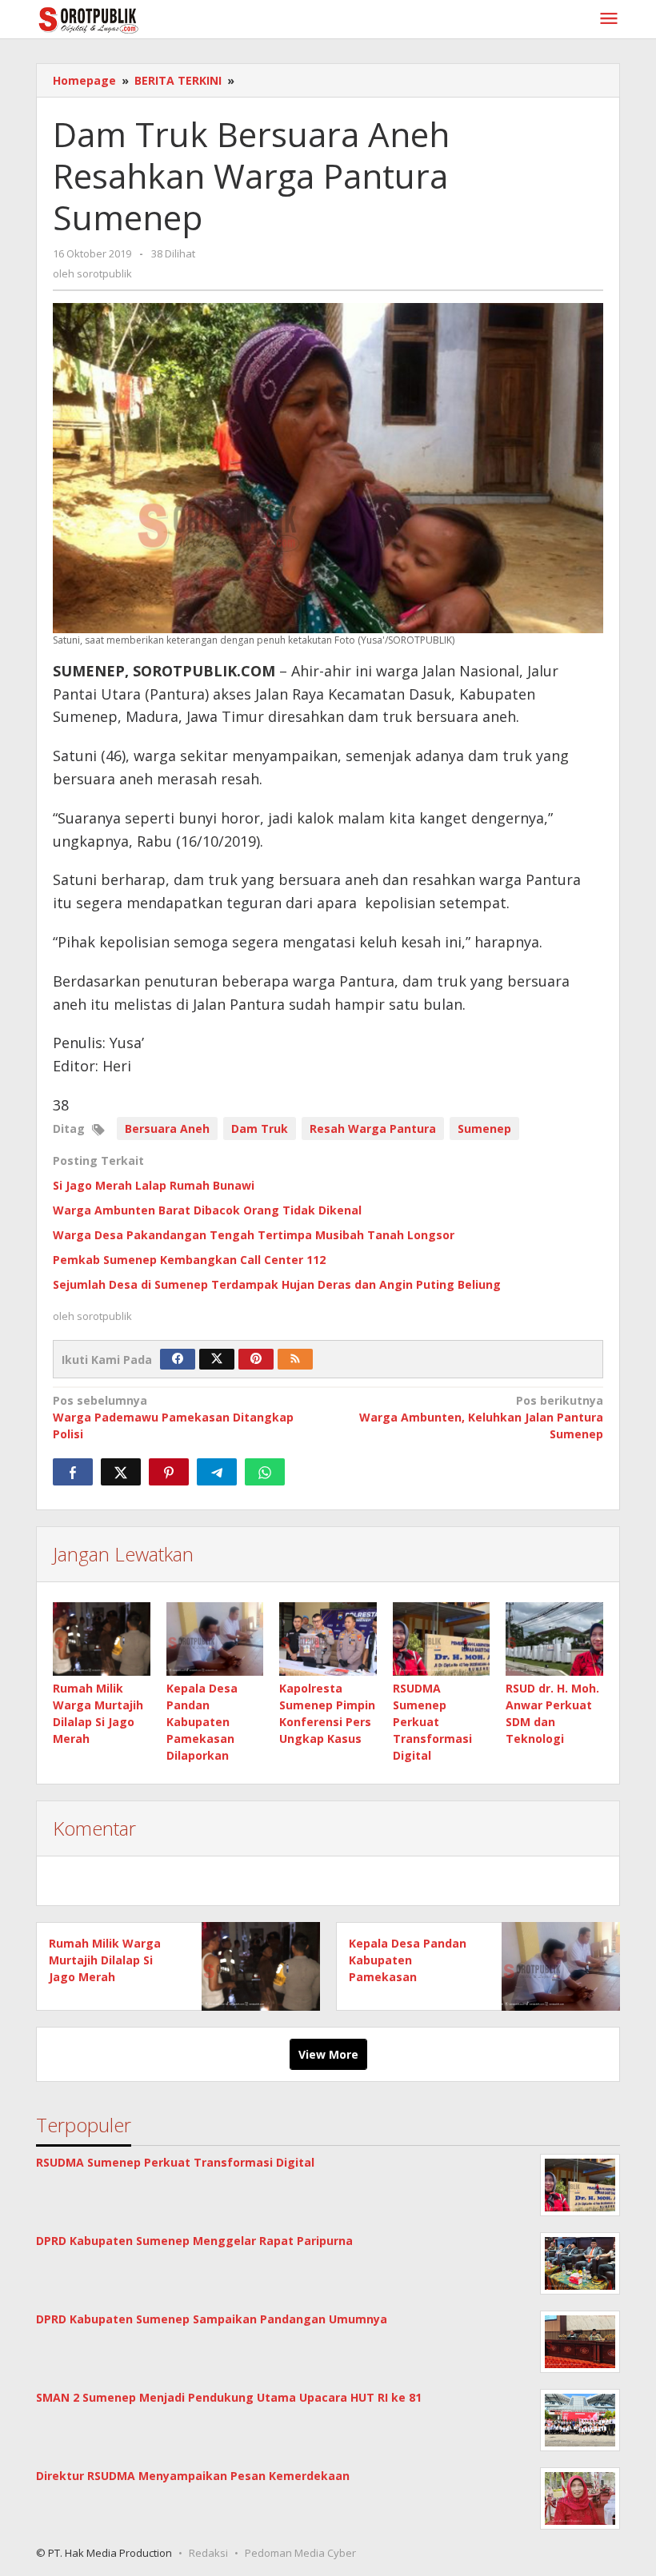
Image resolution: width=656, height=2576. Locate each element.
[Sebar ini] (73, 1472)
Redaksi (208, 2553)
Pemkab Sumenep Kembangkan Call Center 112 (189, 1260)
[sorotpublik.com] (130, 19)
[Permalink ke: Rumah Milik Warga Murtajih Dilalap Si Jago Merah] (102, 1639)
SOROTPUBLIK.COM (204, 671)
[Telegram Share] (217, 1472)
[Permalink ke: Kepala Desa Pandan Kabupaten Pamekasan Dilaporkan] (215, 1639)
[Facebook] (178, 1359)
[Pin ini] (169, 1472)
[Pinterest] (256, 1359)
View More (328, 2054)
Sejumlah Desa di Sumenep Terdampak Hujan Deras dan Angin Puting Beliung (277, 1284)
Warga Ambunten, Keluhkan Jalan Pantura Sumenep (481, 1417)
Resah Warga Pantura (373, 1128)
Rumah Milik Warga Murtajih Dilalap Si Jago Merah (105, 1960)
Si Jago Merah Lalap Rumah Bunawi (154, 1185)
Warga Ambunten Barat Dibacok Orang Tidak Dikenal (207, 1210)
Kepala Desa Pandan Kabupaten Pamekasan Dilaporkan (202, 1722)
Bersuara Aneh (167, 1128)
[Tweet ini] (121, 1472)
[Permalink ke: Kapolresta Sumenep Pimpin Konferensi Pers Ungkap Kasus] (328, 1639)
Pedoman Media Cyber (300, 2553)
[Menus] (609, 19)
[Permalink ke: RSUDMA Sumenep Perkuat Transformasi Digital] (442, 1639)
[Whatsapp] (265, 1472)
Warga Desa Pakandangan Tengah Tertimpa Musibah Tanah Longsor (254, 1235)
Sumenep (484, 1128)
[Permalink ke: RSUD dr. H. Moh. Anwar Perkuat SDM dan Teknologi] (554, 1639)
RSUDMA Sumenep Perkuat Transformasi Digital (432, 1722)
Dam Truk (260, 1128)
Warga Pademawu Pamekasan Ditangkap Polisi (173, 1417)
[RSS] (295, 1359)
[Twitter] (217, 1359)
